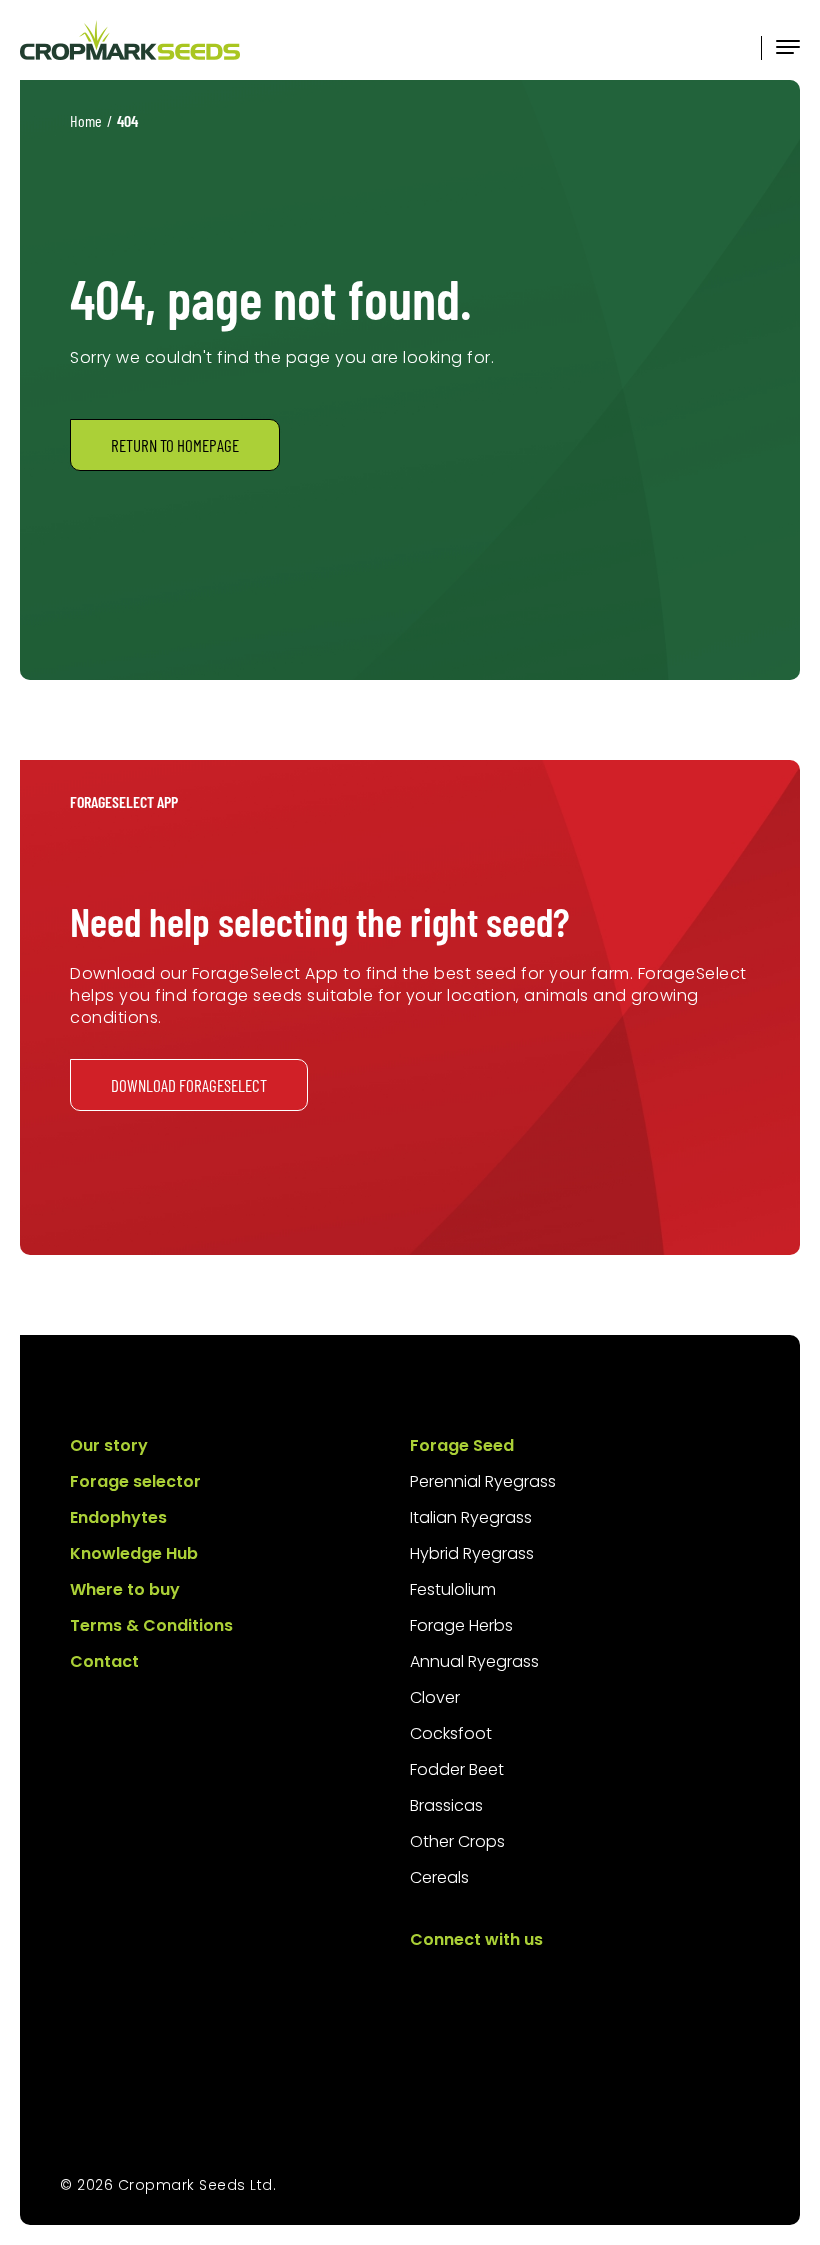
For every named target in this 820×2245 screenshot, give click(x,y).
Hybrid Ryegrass (472, 1553)
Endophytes (118, 1517)
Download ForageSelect (189, 1085)
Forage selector (135, 1481)
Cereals (439, 1877)
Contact (104, 1661)
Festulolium (453, 1589)
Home (86, 120)
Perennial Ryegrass (483, 1481)
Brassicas (446, 1805)
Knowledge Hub (134, 1553)
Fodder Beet (457, 1769)
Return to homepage (175, 445)
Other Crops (457, 1841)
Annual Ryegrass (474, 1661)
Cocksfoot (451, 1733)
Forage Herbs (461, 1625)
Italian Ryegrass (471, 1517)
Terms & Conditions (151, 1625)
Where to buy (125, 1589)
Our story (109, 1445)
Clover (435, 1697)
